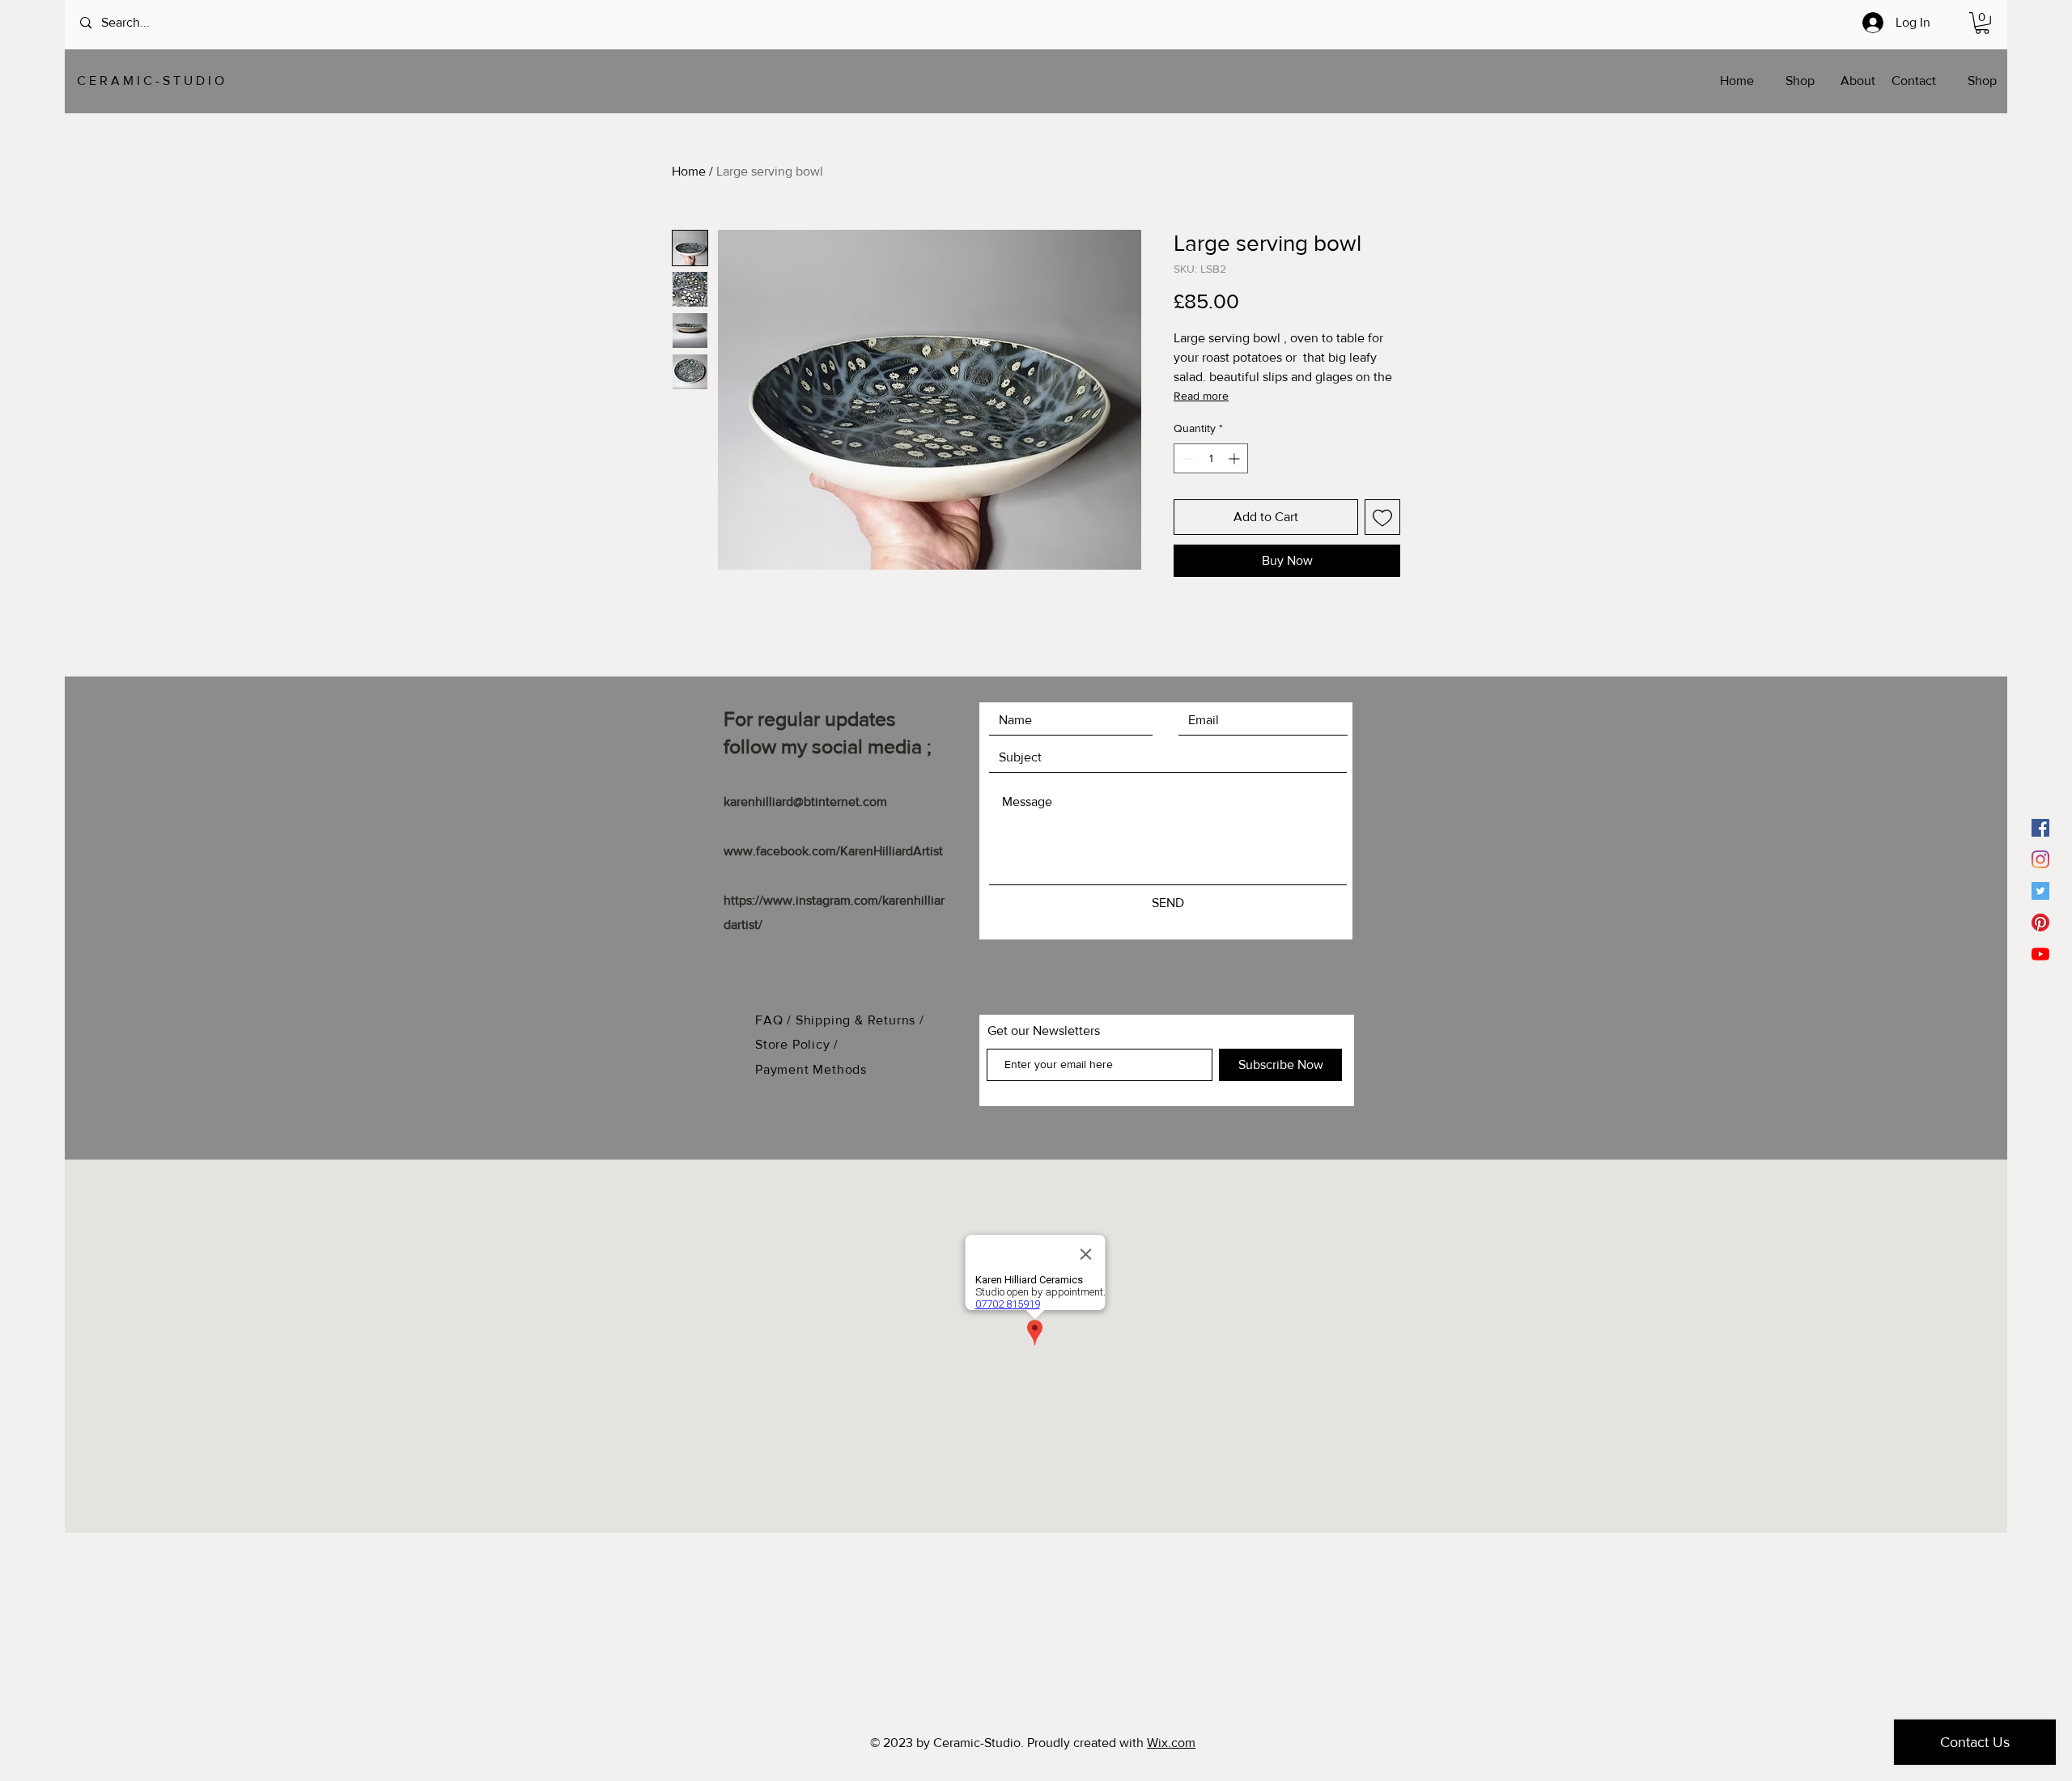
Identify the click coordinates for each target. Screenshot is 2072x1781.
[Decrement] (1186, 458)
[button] (1982, 23)
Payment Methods (811, 1069)
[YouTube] (2040, 954)
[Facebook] (2040, 828)
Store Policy (794, 1044)
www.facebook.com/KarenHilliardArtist (833, 851)
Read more (1201, 396)
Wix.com (1171, 1743)
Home (689, 171)
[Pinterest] (2040, 922)
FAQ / (775, 1020)
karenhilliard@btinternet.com (805, 801)
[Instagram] (2040, 859)
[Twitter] (2040, 891)
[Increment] (1236, 458)
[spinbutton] (1211, 458)
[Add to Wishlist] (1382, 517)
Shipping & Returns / (860, 1020)
